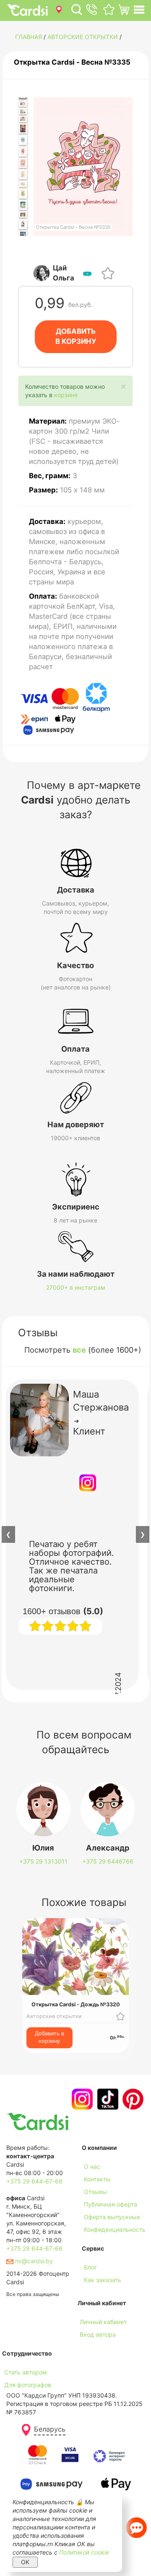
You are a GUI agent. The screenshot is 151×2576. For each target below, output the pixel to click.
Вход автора (98, 2334)
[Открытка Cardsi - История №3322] (23, 119)
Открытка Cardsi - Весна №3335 (72, 62)
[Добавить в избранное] (108, 273)
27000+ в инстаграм (76, 1287)
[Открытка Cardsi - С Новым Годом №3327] (23, 174)
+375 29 (43, 1861)
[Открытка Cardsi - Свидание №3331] (23, 214)
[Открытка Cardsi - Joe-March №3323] (23, 128)
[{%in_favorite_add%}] (120, 2016)
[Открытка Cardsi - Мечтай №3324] (23, 140)
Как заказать (103, 2280)
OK (25, 2562)
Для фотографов (28, 2385)
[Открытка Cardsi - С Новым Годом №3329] (23, 194)
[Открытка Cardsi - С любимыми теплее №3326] (23, 163)
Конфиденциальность (115, 2229)
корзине (66, 395)
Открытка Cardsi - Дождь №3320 (76, 2004)
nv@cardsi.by (33, 2261)
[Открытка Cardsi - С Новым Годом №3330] (23, 205)
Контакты (97, 2179)
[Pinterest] (132, 2099)
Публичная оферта (111, 2204)
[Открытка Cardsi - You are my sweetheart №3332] (23, 224)
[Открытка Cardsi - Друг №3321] (23, 111)
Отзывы (95, 2192)
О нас (92, 2166)
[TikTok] (107, 2099)
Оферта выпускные (112, 2217)
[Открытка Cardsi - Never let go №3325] (23, 152)
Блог (90, 2267)
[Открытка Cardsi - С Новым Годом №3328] (23, 184)
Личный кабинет (103, 2322)
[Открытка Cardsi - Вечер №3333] (23, 236)
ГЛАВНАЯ (29, 37)
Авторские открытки (83, 37)
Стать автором (26, 2372)
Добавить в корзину (49, 2037)
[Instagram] (81, 2099)
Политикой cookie (84, 2552)
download (95, 2292)
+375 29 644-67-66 (34, 2181)
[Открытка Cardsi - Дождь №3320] (23, 103)
